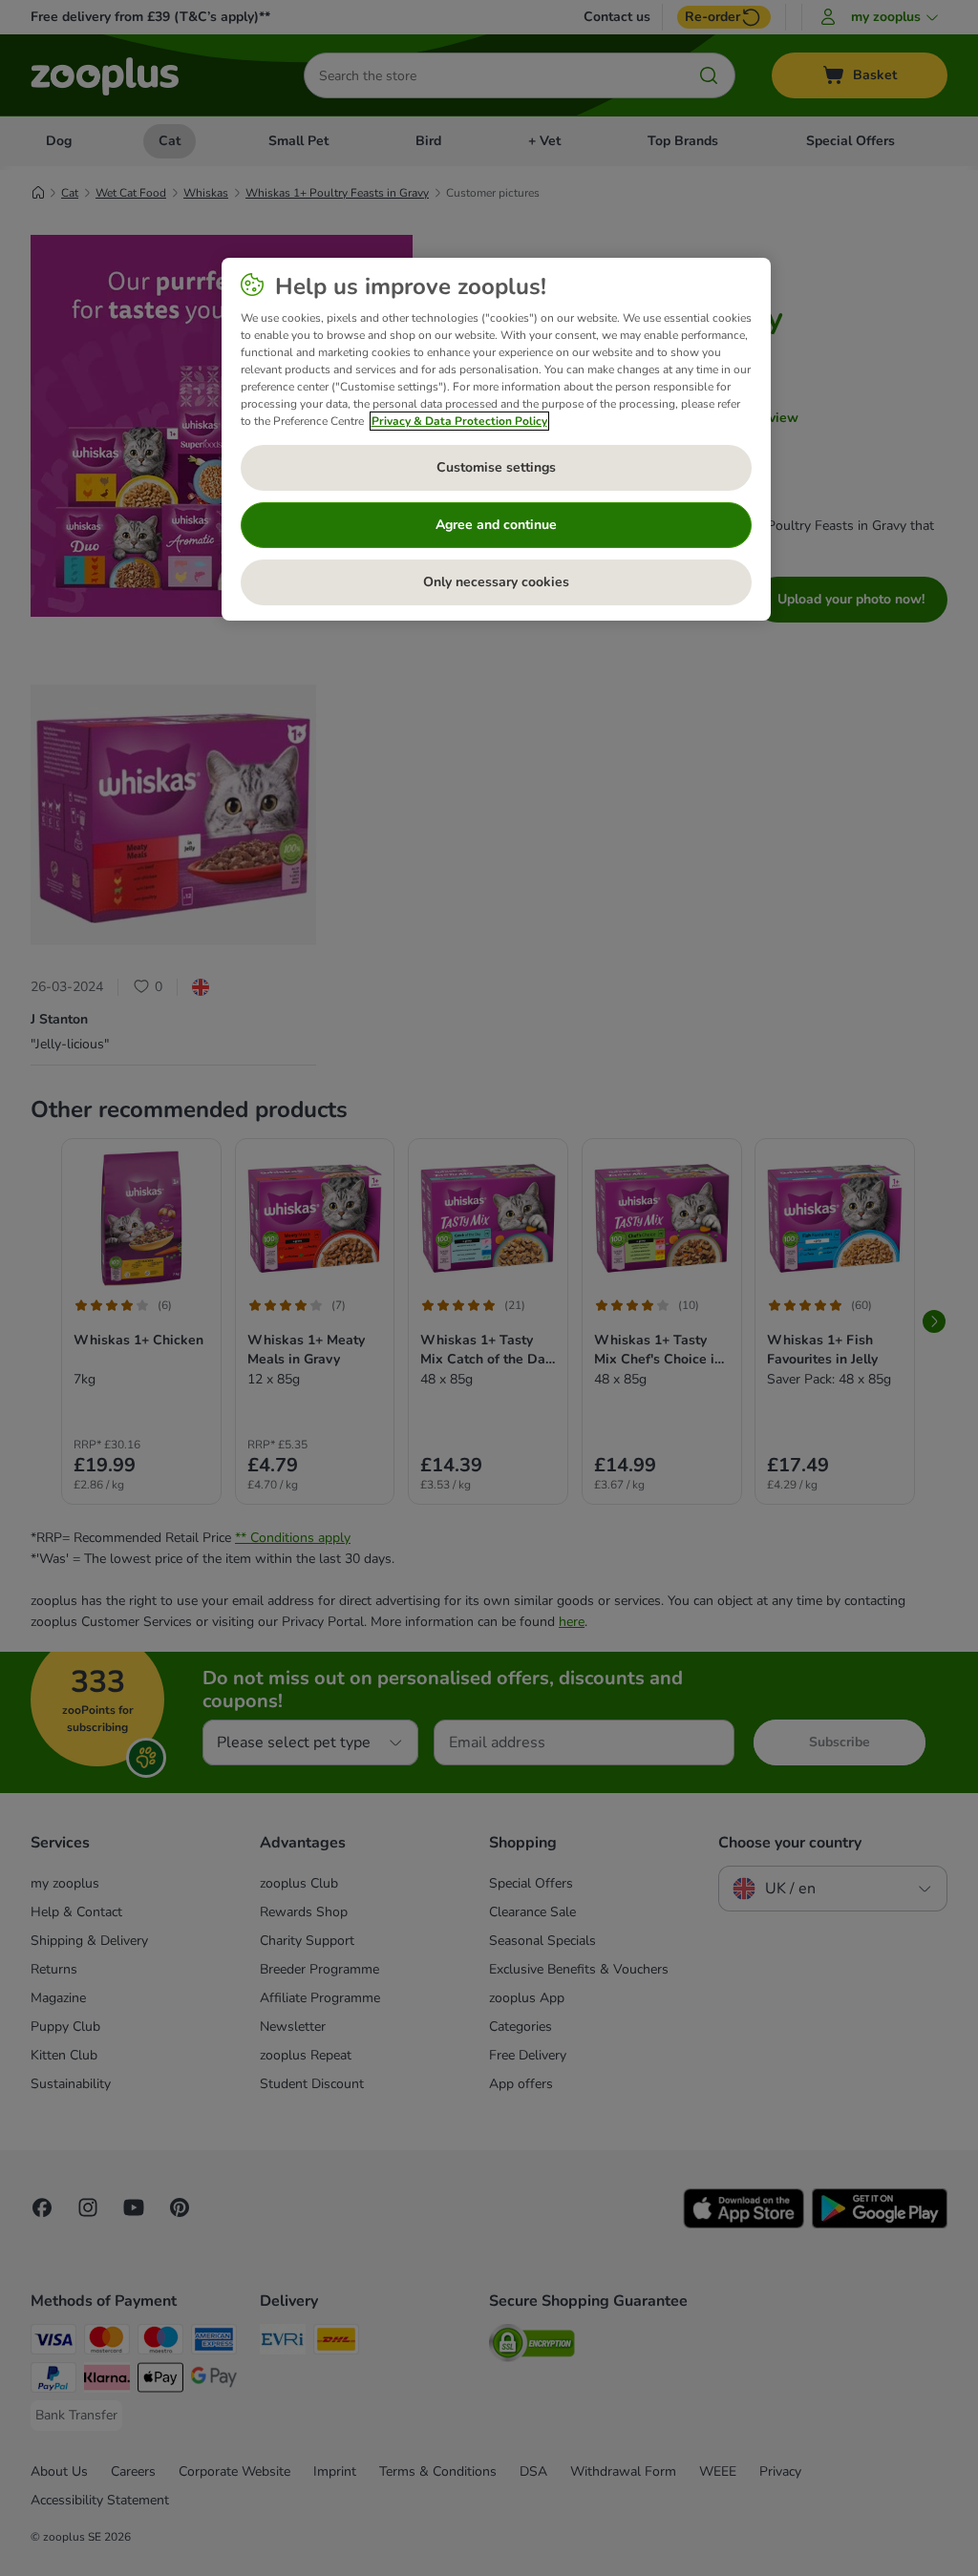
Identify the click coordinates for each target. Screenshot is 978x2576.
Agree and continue (496, 525)
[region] (496, 439)
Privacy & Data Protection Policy (459, 421)
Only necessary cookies (496, 582)
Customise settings (496, 467)
